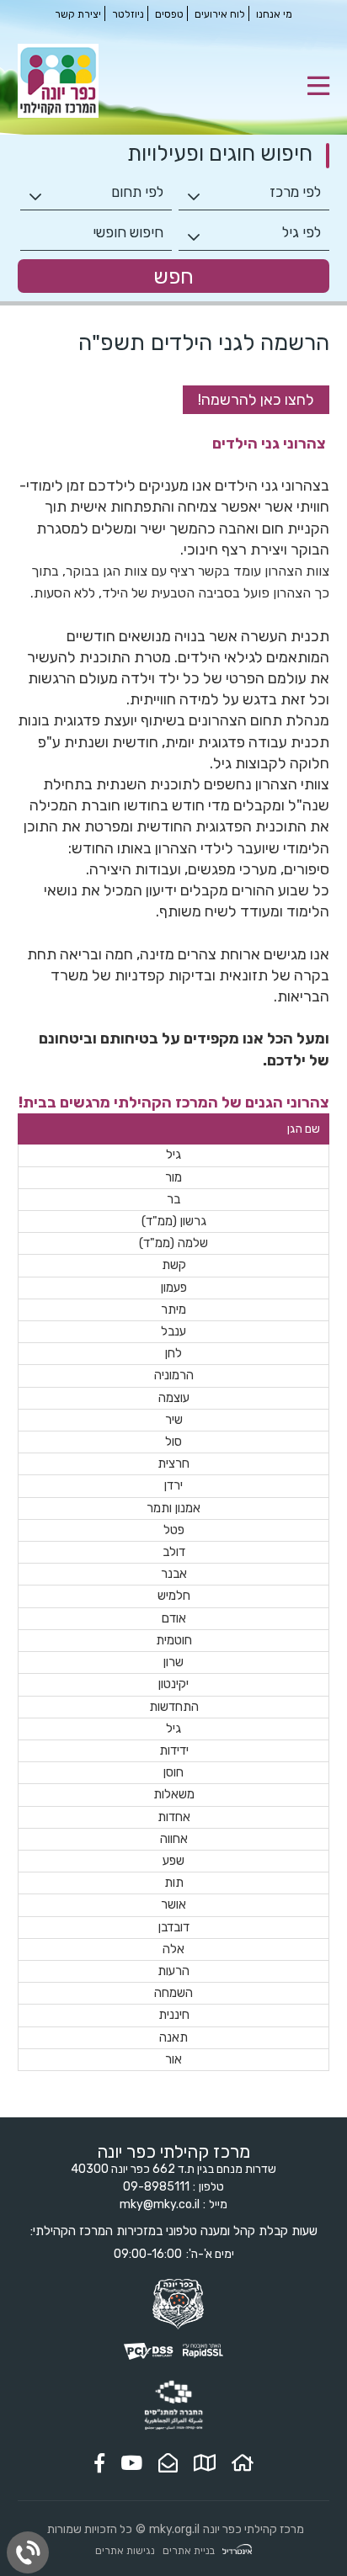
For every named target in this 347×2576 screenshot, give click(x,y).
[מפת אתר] (205, 2463)
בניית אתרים (189, 2551)
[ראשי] (243, 2463)
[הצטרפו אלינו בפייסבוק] (99, 2463)
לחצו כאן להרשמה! (256, 400)
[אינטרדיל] (237, 2551)
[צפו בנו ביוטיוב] (131, 2463)
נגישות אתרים (125, 2551)
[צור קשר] (168, 2463)
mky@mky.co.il (160, 2204)
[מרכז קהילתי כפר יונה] (58, 114)
